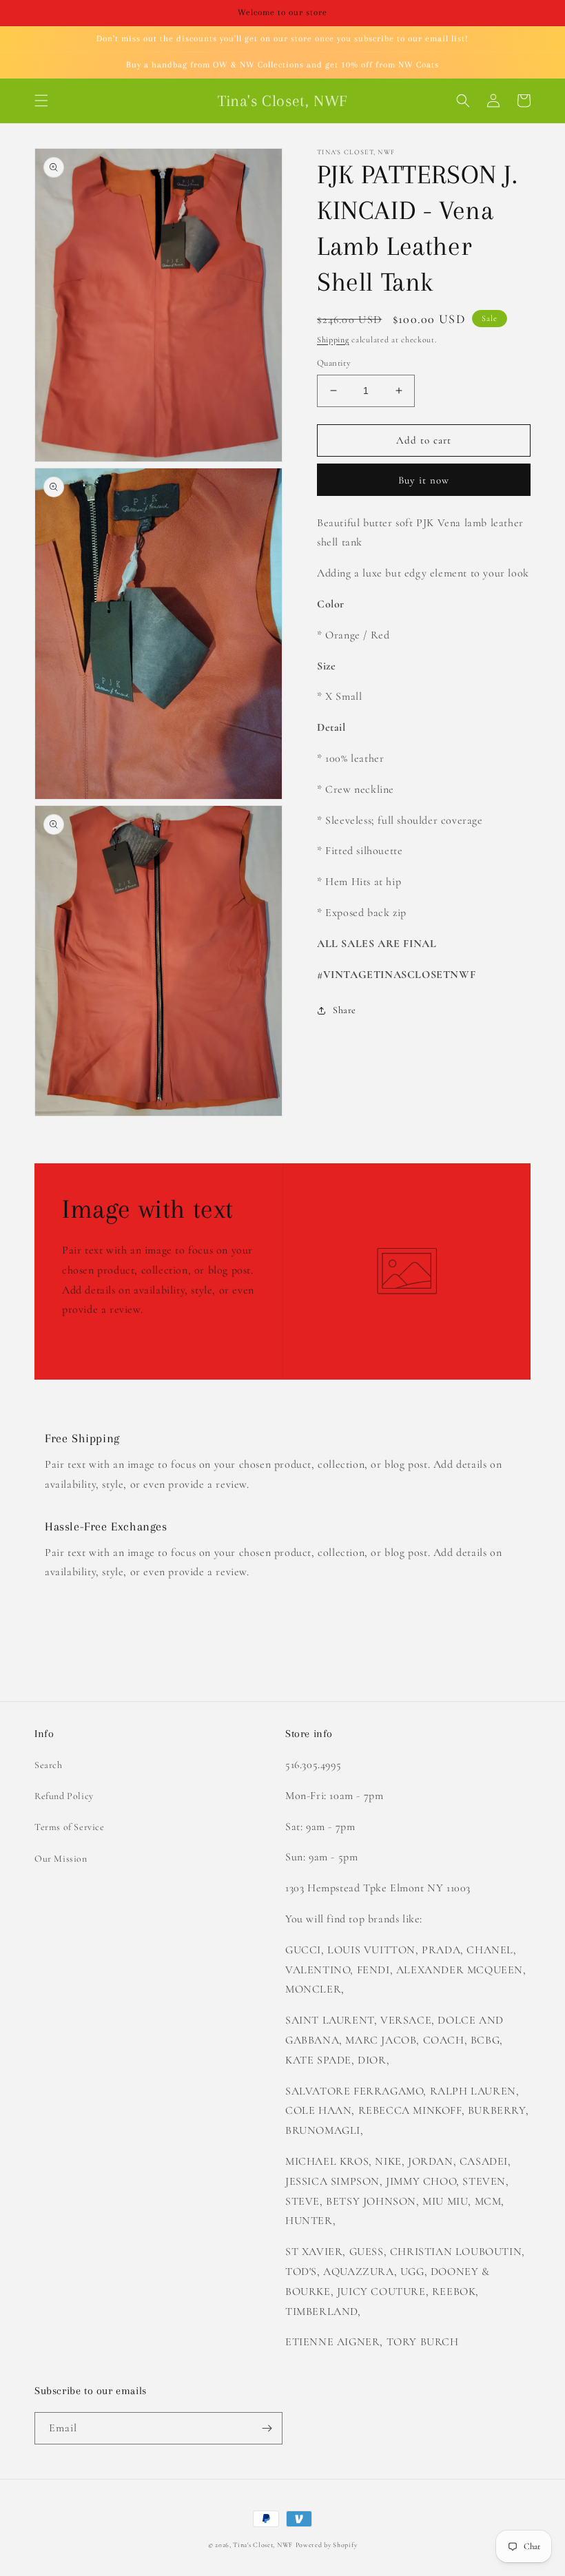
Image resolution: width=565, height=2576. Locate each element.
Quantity (334, 363)
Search (49, 1765)
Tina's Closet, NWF (263, 2545)
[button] (41, 101)
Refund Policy (64, 1796)
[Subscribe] (267, 2428)
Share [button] (345, 1010)
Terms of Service (70, 1827)
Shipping (333, 340)
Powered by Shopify (327, 2545)
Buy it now (424, 480)
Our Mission (61, 1859)
